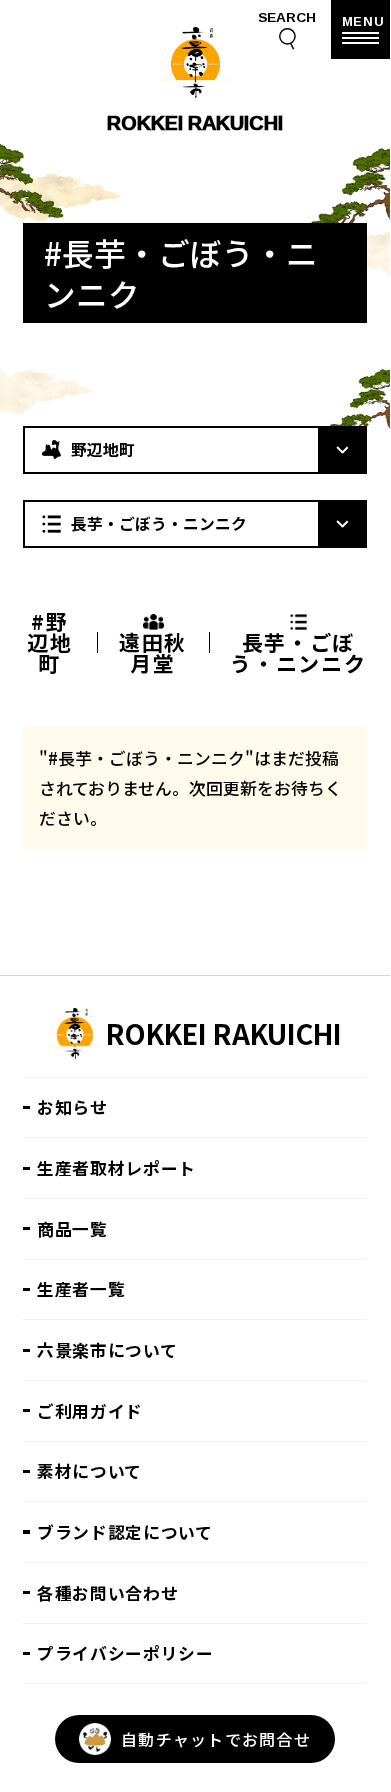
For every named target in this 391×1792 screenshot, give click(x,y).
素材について (89, 1471)
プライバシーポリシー (125, 1653)
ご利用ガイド (90, 1411)
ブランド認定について (125, 1532)
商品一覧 (72, 1229)
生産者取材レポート (116, 1168)
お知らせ (72, 1107)
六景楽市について (107, 1350)
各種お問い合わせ (107, 1593)
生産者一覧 (81, 1289)
